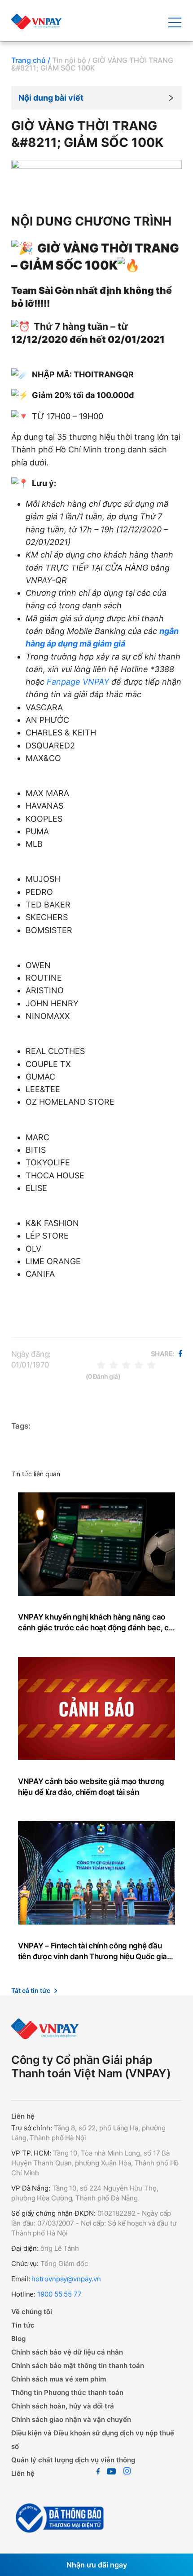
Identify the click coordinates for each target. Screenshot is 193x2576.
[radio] (101, 1365)
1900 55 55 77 (59, 2294)
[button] (96, 98)
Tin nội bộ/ (71, 60)
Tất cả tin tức (31, 1990)
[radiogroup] (126, 1365)
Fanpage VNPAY (78, 682)
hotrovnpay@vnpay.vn (66, 2279)
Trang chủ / (31, 60)
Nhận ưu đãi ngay (97, 2565)
